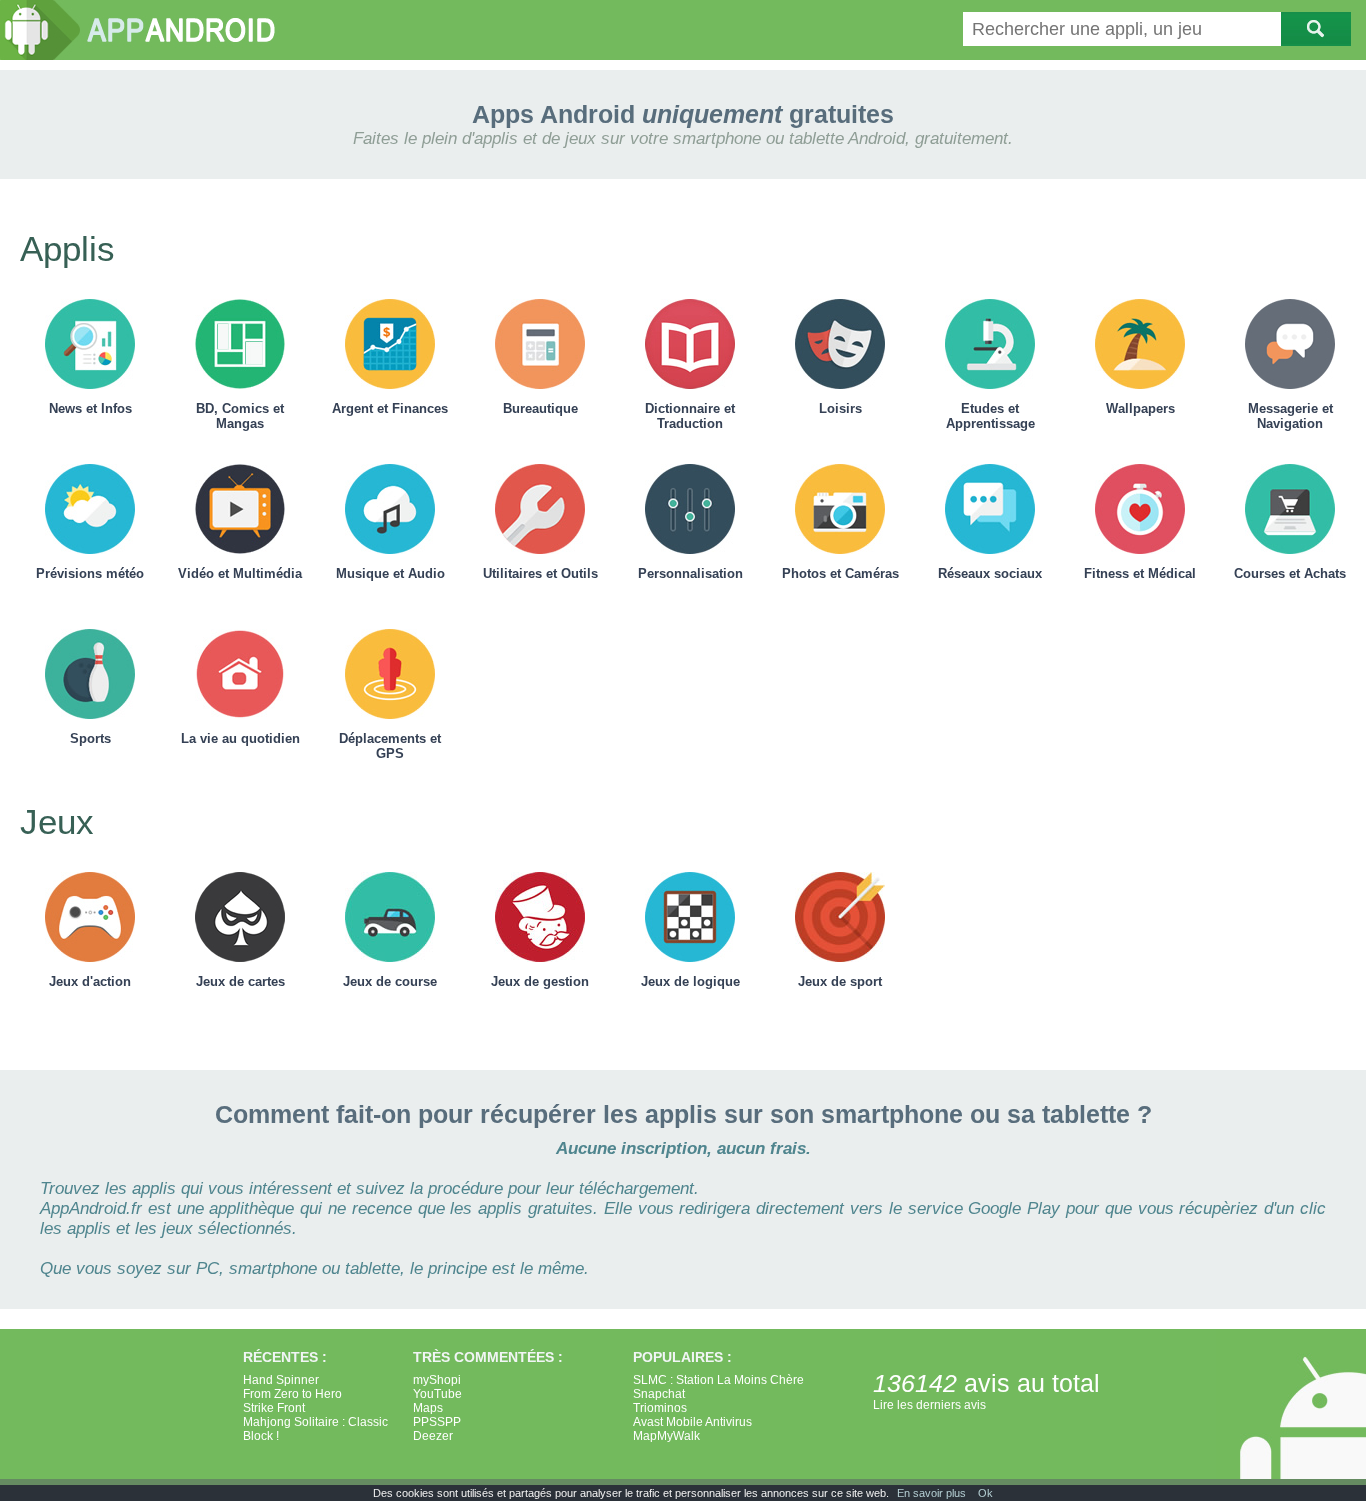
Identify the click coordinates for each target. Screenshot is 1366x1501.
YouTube (437, 1394)
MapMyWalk (666, 1436)
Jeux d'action (90, 981)
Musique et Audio (390, 573)
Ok (985, 1493)
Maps (428, 1408)
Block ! (261, 1436)
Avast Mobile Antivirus (692, 1422)
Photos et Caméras (840, 573)
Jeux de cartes (240, 981)
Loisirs (840, 408)
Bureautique (540, 408)
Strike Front (274, 1408)
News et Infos (90, 408)
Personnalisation (690, 573)
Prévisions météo (90, 573)
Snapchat (659, 1394)
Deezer (433, 1436)
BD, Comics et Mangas (240, 416)
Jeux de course (390, 981)
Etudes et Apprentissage (990, 416)
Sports (90, 738)
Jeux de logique (690, 981)
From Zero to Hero (292, 1394)
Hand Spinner (281, 1380)
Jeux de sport (840, 981)
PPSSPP (437, 1422)
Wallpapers (1140, 408)
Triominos (660, 1408)
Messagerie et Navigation (1290, 416)
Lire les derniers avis (929, 1405)
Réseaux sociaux (990, 573)
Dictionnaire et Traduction (690, 416)
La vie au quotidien (240, 738)
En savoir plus (931, 1493)
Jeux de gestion (540, 981)
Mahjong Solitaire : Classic (315, 1422)
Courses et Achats (1290, 573)
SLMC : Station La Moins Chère (718, 1380)
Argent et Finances (390, 408)
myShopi (437, 1380)
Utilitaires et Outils (540, 573)
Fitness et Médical (1140, 573)
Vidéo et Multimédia (240, 573)
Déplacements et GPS (390, 746)
